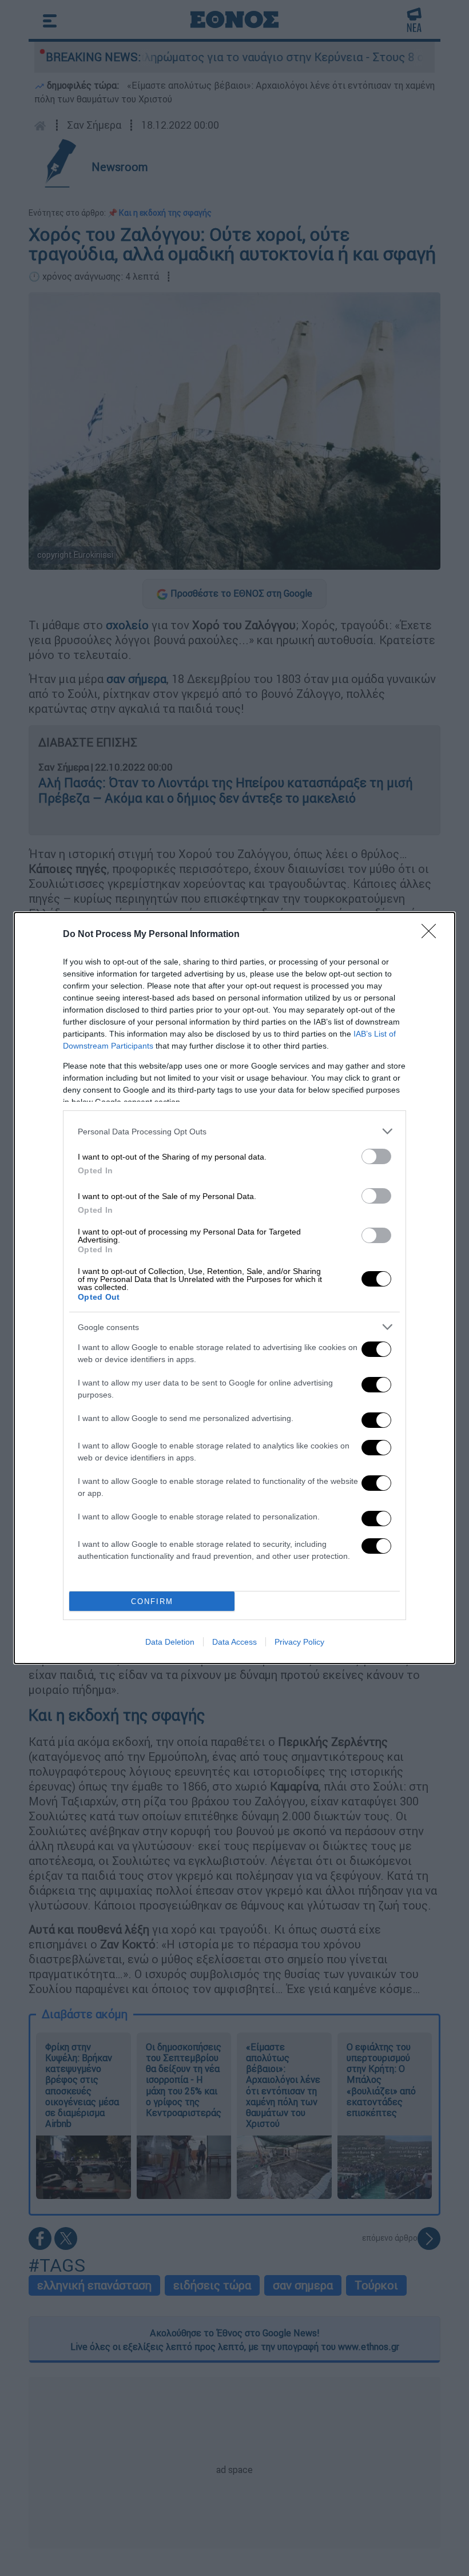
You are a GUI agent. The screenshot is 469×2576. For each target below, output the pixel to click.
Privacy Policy (299, 1642)
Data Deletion (170, 1642)
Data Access (234, 1642)
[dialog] (234, 1288)
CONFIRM (152, 1601)
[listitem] (234, 1131)
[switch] (376, 1156)
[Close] (432, 935)
